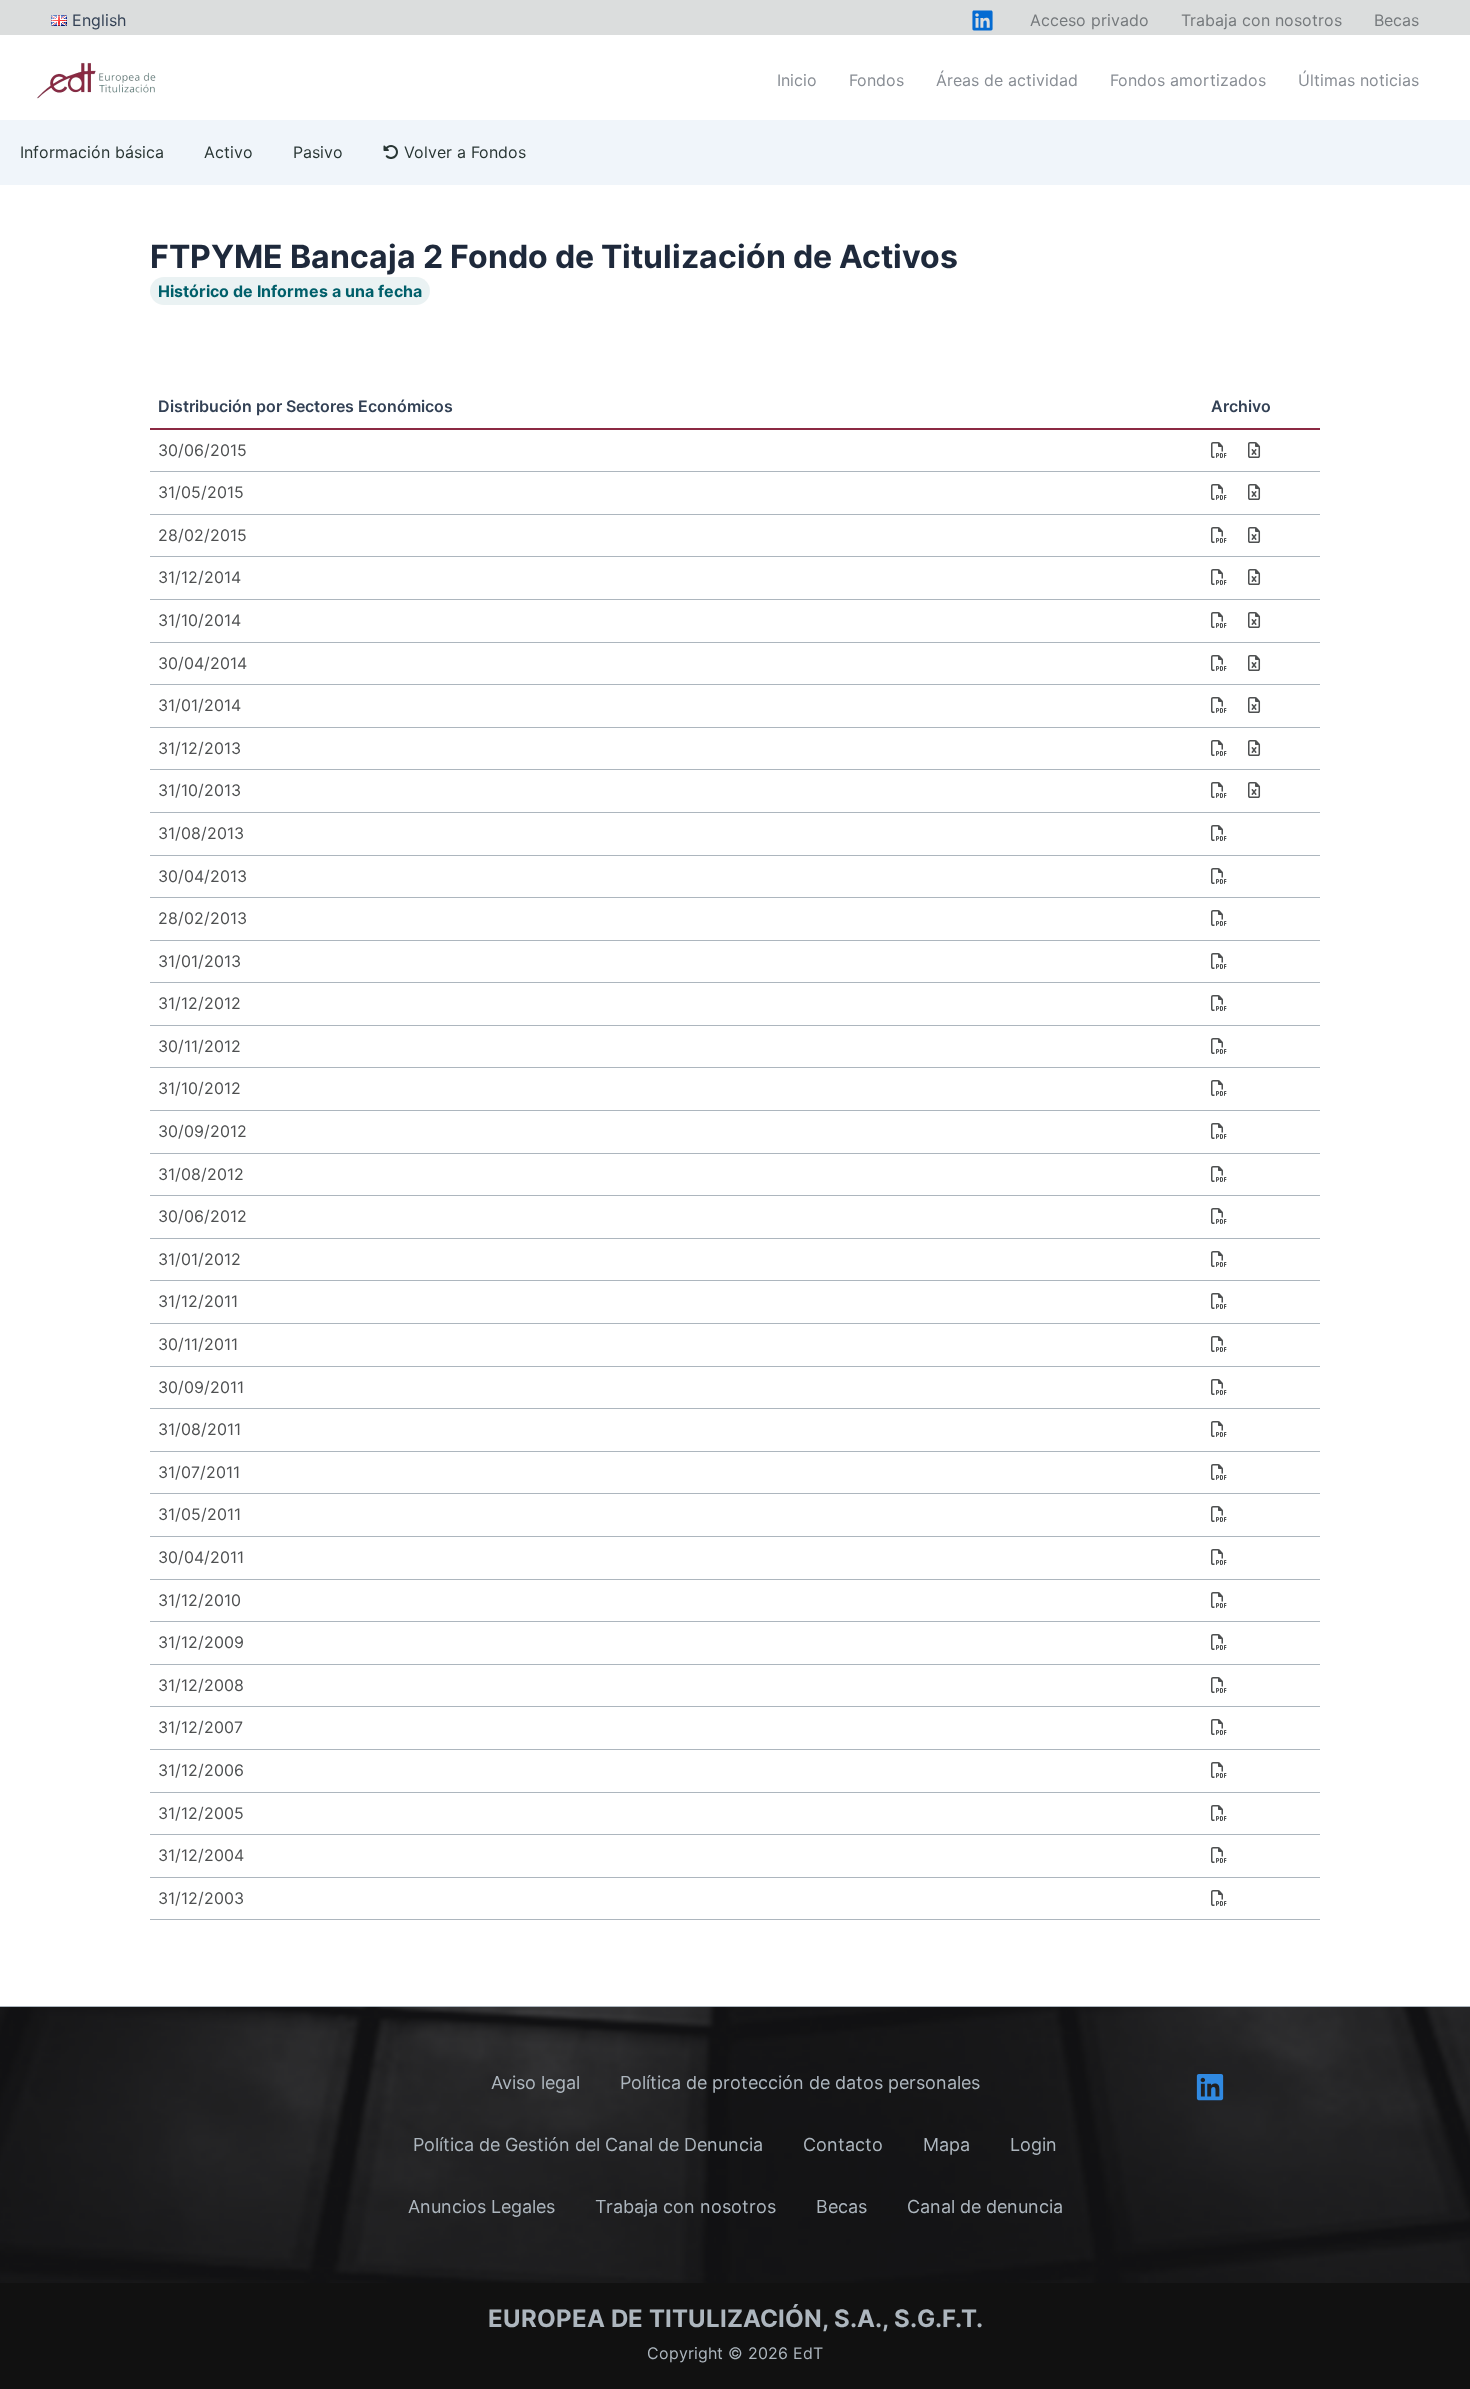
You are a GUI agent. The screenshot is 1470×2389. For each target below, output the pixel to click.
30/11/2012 (199, 1046)
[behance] (982, 20)
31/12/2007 (200, 1727)
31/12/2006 (201, 1770)
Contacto (843, 2144)
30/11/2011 (198, 1344)
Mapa (946, 2144)
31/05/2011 (199, 1514)
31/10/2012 (199, 1088)
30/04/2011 (201, 1557)
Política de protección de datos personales (800, 2082)
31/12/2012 (199, 1003)
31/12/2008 (201, 1685)
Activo (228, 152)
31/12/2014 (199, 577)
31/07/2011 (199, 1472)
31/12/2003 (201, 1898)
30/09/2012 (202, 1131)
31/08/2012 (201, 1174)
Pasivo (318, 152)
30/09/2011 (201, 1387)
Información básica (92, 152)
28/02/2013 (202, 918)
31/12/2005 (201, 1813)
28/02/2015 (202, 535)
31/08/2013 (201, 833)
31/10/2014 (199, 620)
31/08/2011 (199, 1429)
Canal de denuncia (985, 2206)
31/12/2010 (199, 1600)
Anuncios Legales (481, 2206)
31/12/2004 (201, 1855)
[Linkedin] (1210, 2087)
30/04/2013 (202, 876)
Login (1033, 2144)
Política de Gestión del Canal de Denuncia (588, 2144)
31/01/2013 (199, 961)
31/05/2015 (201, 492)
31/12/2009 (201, 1642)
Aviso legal (535, 2082)
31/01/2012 (199, 1259)
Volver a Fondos (462, 152)
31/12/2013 (199, 748)
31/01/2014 (199, 705)
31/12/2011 (198, 1301)
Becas (841, 2206)
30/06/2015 (202, 450)
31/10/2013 (199, 790)
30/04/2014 (202, 663)
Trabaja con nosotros (685, 2206)
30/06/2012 (202, 1216)
